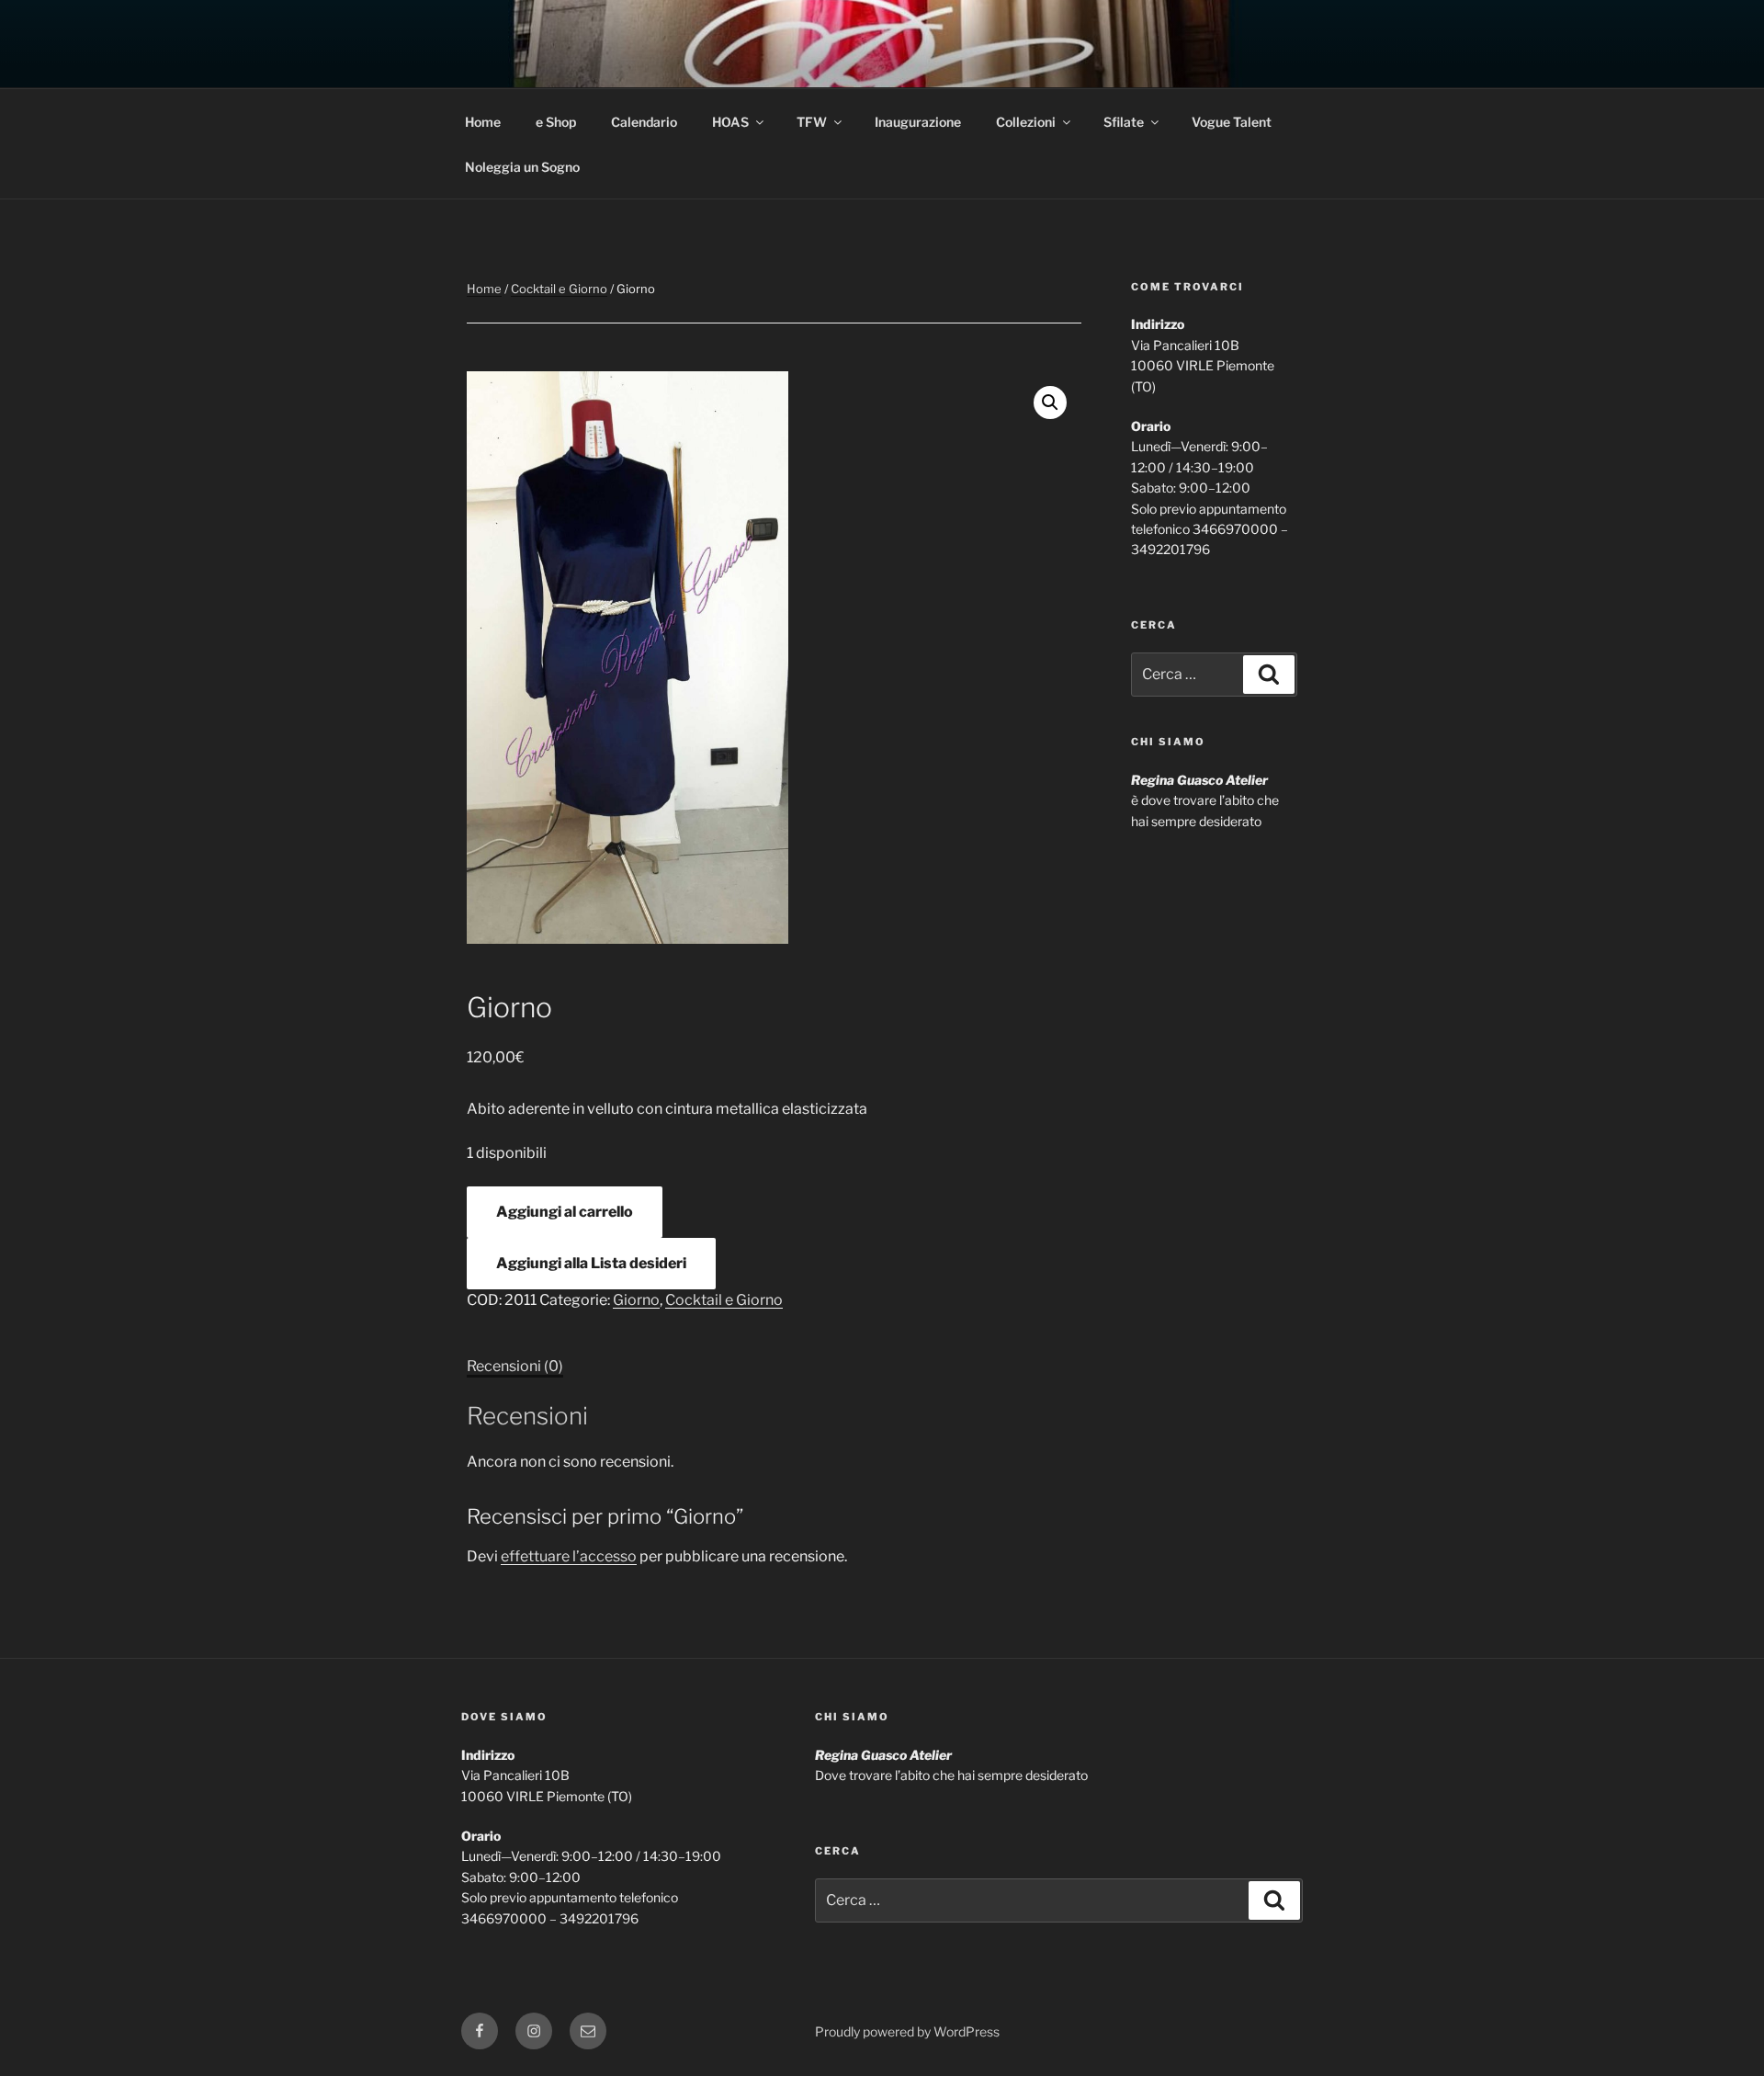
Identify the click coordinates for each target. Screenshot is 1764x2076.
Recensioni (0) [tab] (515, 1366)
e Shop (556, 122)
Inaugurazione (918, 122)
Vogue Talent (1232, 122)
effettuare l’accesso (569, 1556)
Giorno (636, 1300)
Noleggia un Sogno (522, 167)
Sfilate (1124, 122)
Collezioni (1026, 122)
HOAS (730, 122)
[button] (1050, 403)
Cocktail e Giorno (559, 289)
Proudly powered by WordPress (907, 2031)
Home (483, 122)
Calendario (644, 122)
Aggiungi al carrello (565, 1212)
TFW (812, 122)
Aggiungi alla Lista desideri (591, 1263)
